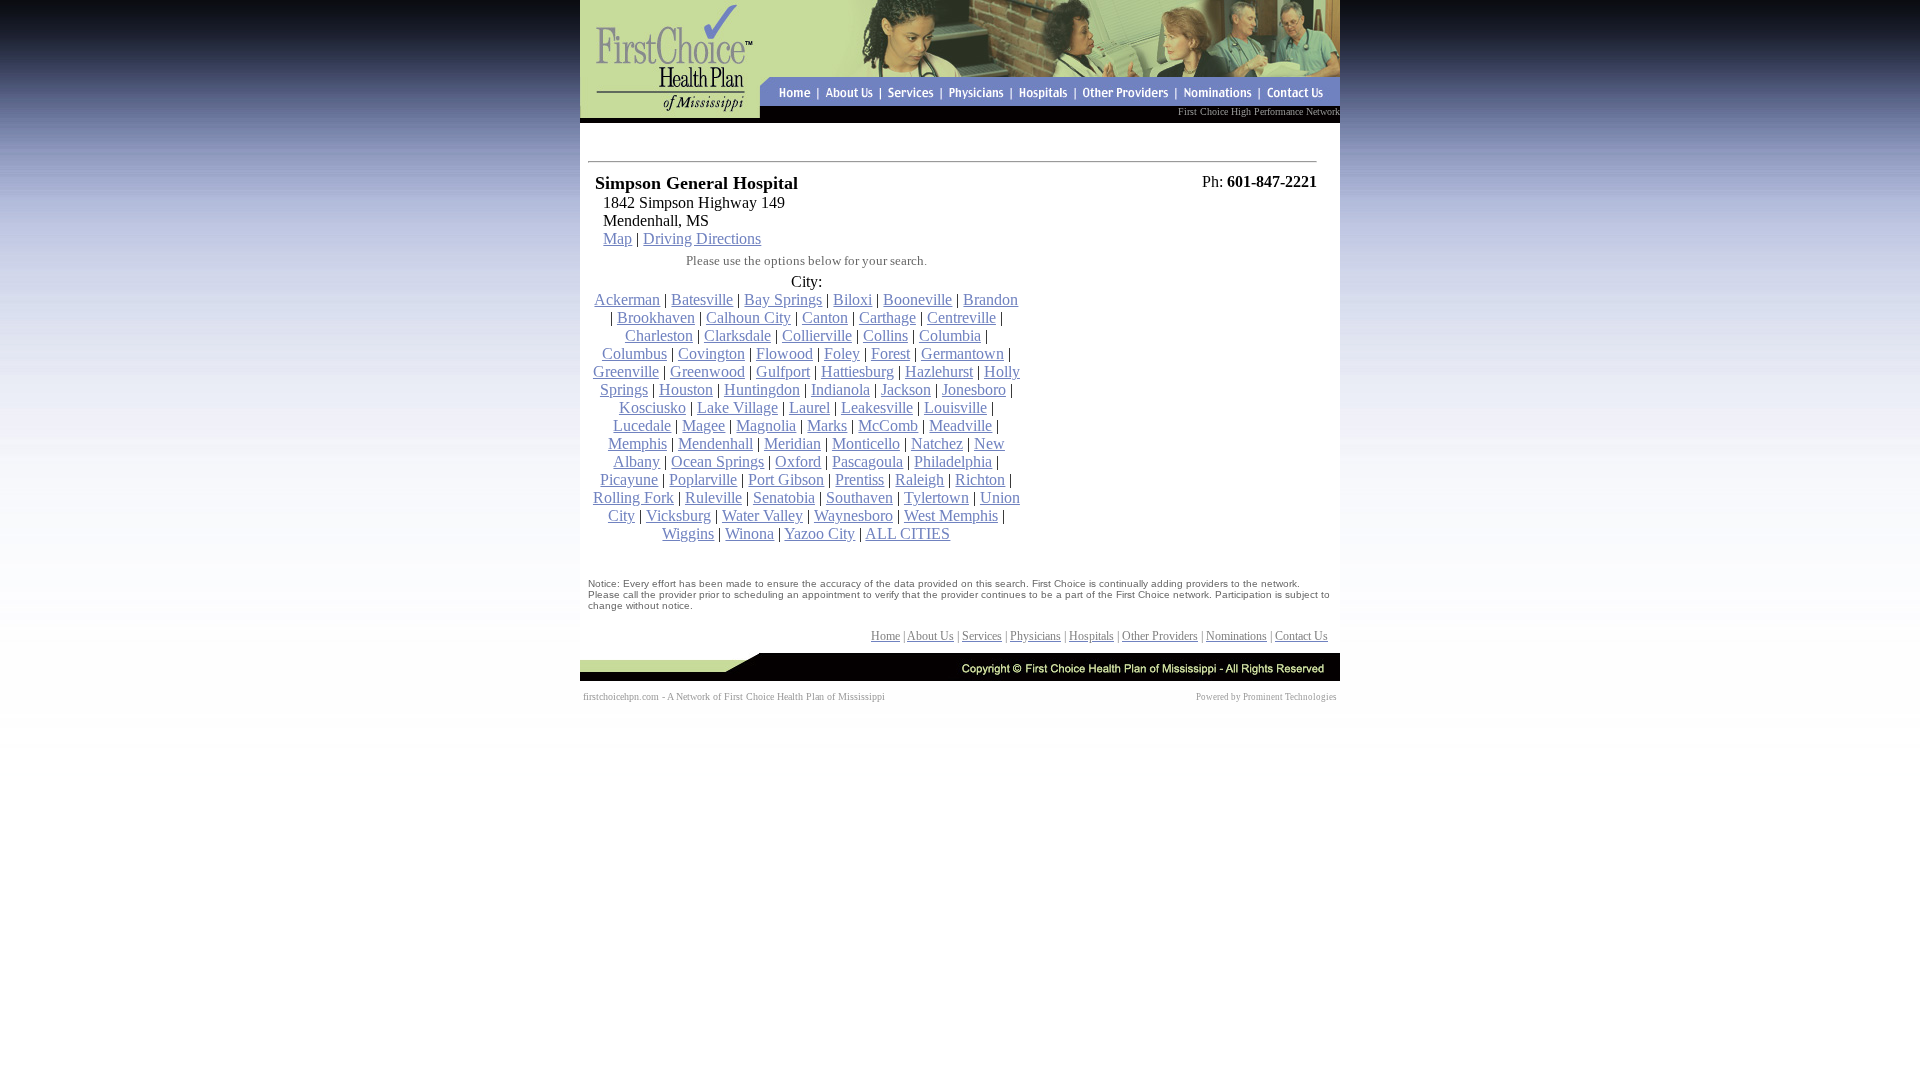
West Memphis (951, 515)
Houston (686, 389)
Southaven (859, 497)
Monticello (866, 443)
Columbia (950, 335)
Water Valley (762, 515)
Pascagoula (867, 461)
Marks (827, 425)
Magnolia (766, 425)
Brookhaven (656, 317)
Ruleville (713, 497)
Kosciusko (652, 407)
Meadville (960, 425)
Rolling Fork (633, 497)
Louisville (955, 407)
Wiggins (688, 533)
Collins (885, 335)
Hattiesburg (857, 371)
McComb (888, 425)
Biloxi (852, 299)
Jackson (906, 389)
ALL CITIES (907, 533)
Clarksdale (737, 335)
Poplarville (703, 479)
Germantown (962, 353)
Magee (703, 425)
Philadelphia (953, 461)
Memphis (637, 443)
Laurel (809, 407)
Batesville (702, 299)
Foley (842, 353)
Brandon (990, 299)
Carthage (887, 317)
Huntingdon (762, 389)
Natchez (937, 443)
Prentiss (859, 479)
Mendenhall (715, 443)
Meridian (792, 443)
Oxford (798, 461)
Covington (711, 353)
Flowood (784, 353)
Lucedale (642, 425)
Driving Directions (702, 238)
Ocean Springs (717, 461)
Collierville (817, 335)
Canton (825, 317)
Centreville (961, 317)
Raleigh (919, 479)
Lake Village (737, 407)
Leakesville (877, 407)
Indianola (840, 389)
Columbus (634, 353)
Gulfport (783, 371)
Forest (890, 353)
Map (617, 238)
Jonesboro (974, 389)
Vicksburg (678, 515)
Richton (980, 479)
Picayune (629, 479)
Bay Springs (783, 299)
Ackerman (627, 299)
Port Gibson (786, 479)
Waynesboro (853, 515)
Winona (749, 533)
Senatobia (784, 497)
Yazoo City (819, 533)
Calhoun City (748, 317)
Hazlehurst (939, 371)
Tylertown (936, 497)
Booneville (917, 299)
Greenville (626, 371)
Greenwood (707, 371)
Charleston (659, 335)
